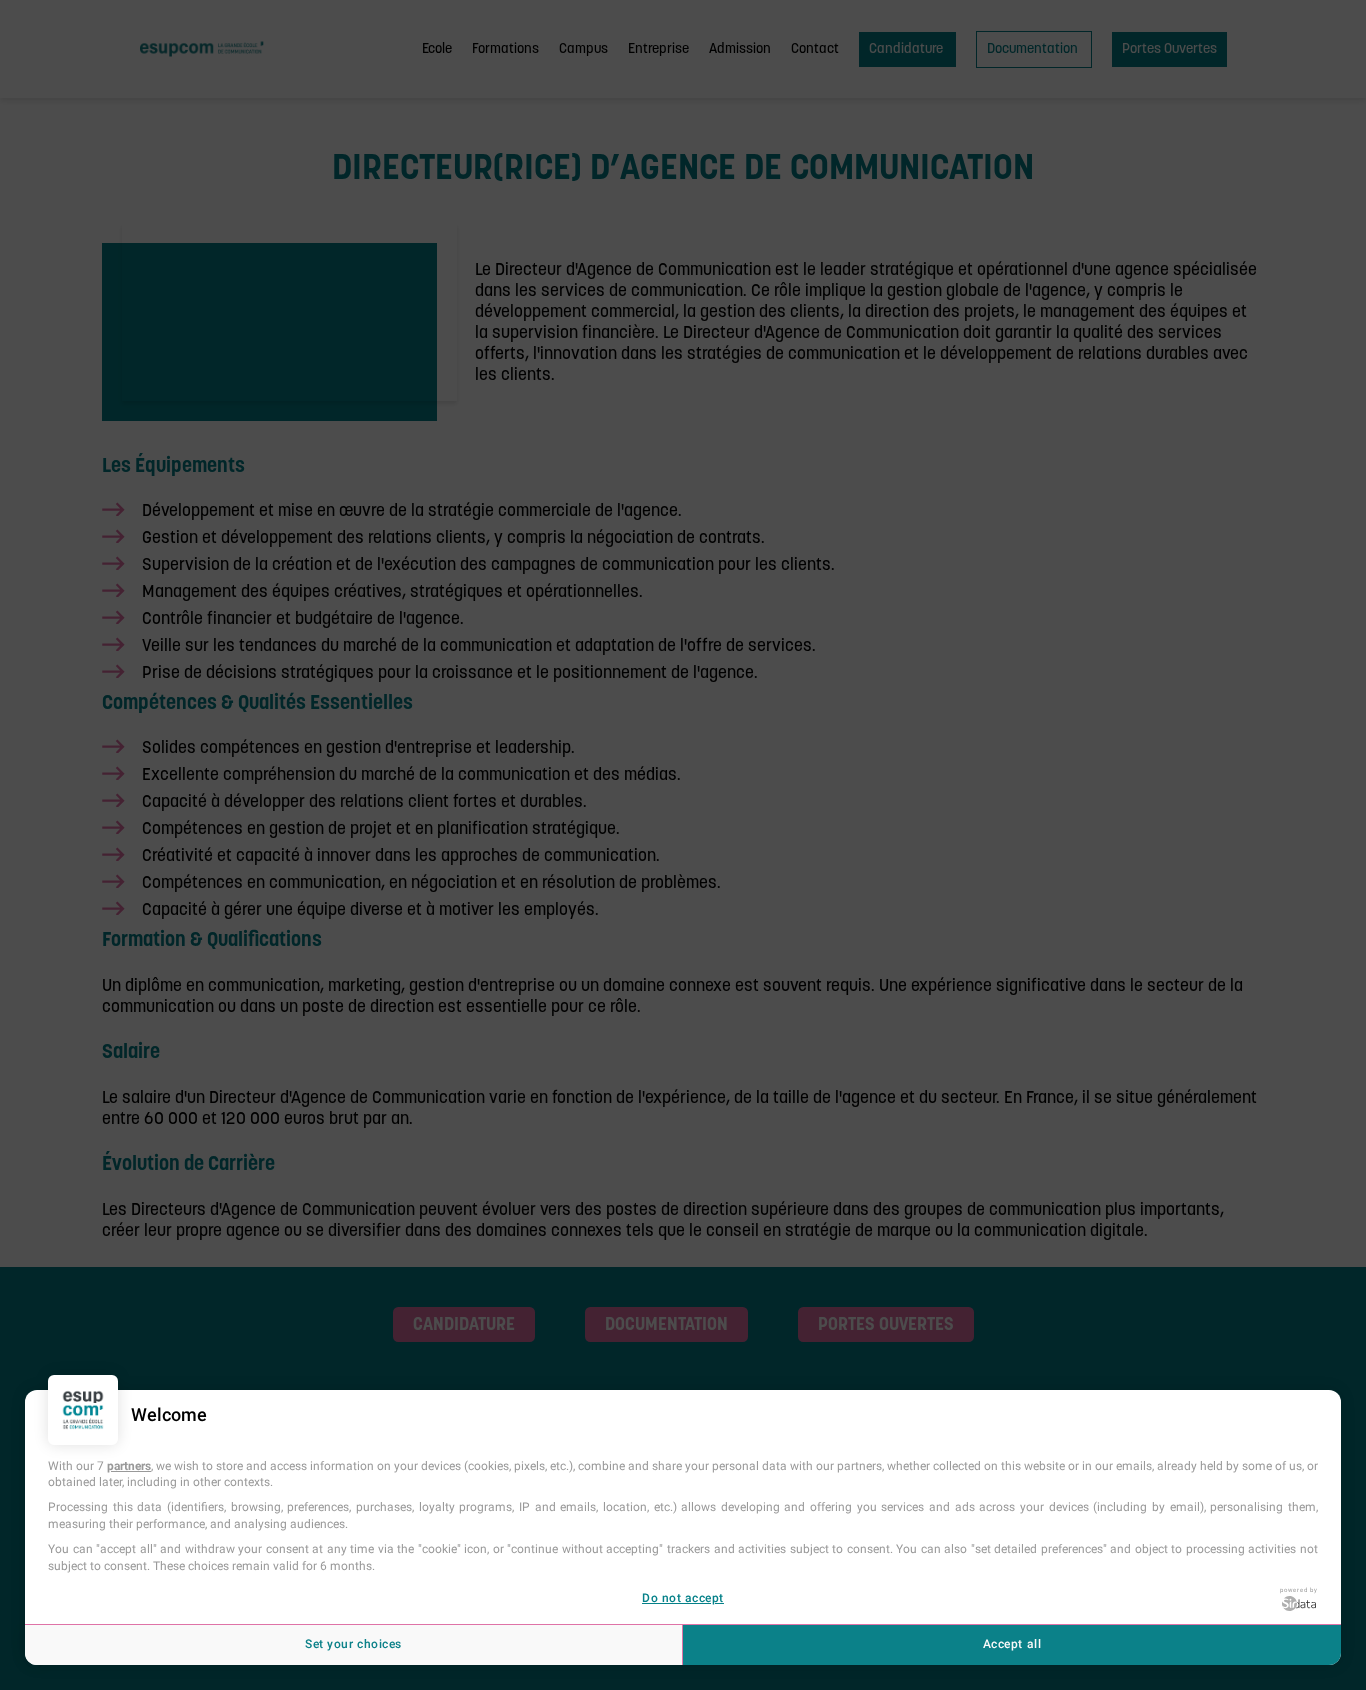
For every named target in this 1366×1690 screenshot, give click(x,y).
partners (129, 1466)
